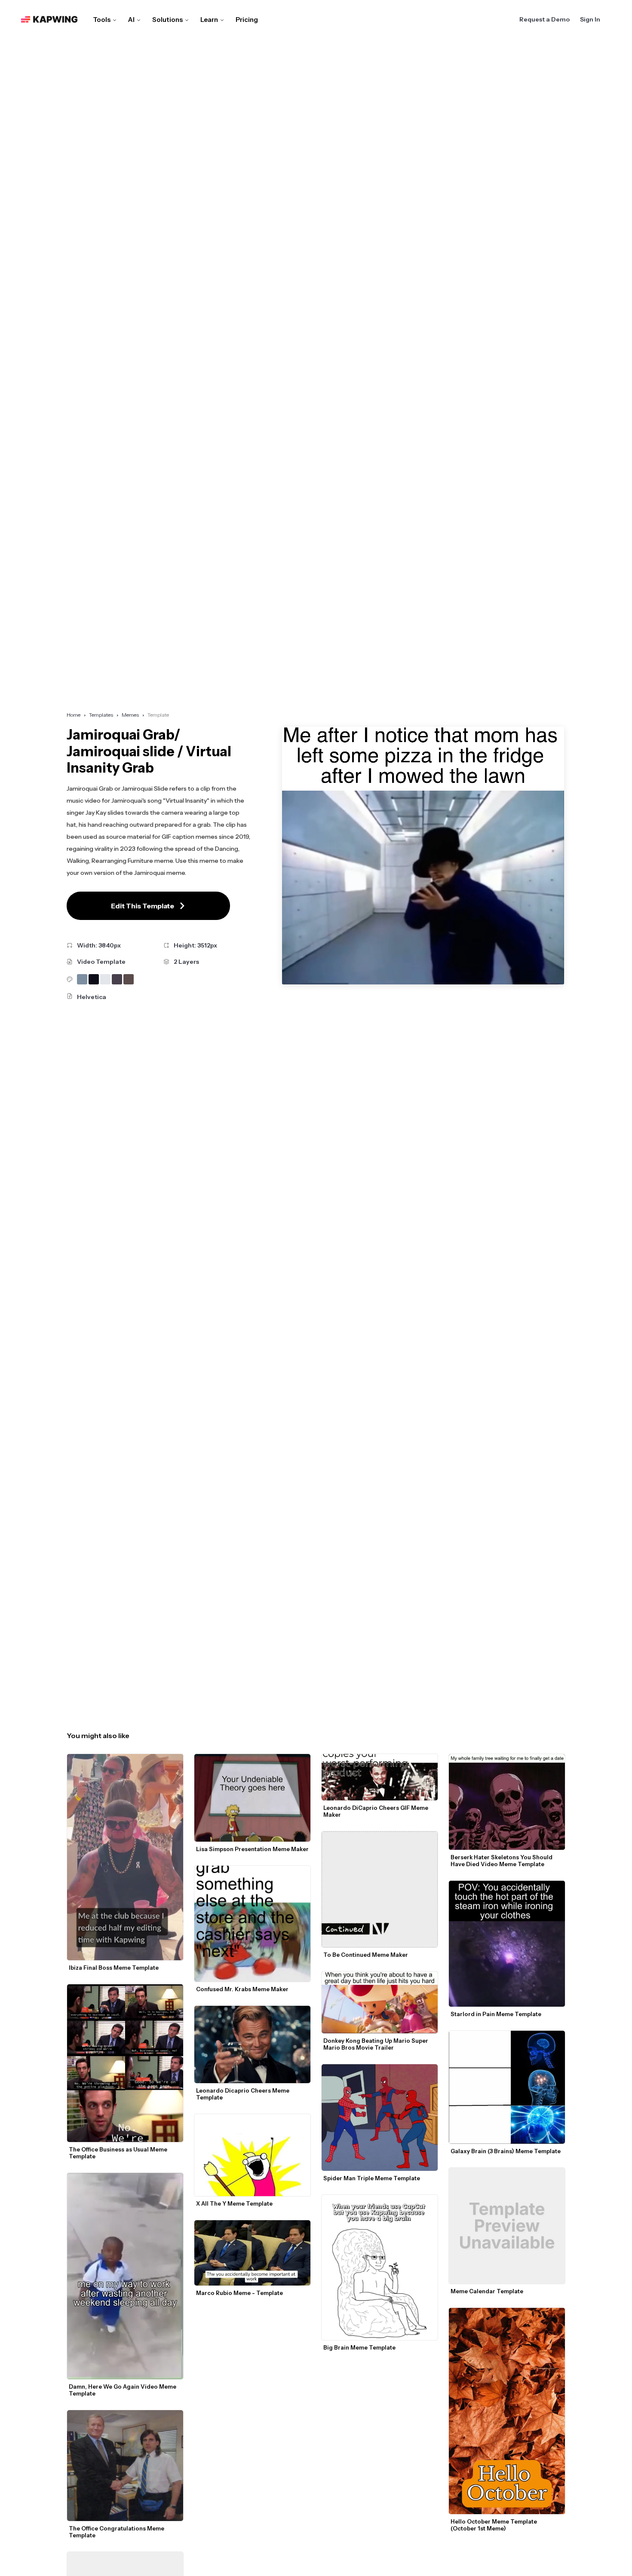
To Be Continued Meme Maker (366, 1955)
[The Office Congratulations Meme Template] (125, 2465)
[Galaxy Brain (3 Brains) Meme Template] (507, 2087)
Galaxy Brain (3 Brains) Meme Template (506, 2151)
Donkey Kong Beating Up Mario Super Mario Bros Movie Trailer (376, 2044)
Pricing (247, 20)
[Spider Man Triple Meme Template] (380, 2118)
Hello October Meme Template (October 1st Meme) (494, 2525)
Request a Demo (545, 19)
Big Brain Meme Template (359, 2347)
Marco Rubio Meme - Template (239, 2293)
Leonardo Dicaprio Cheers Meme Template (243, 2094)
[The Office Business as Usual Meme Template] (125, 2063)
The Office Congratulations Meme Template (117, 2532)
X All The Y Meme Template (234, 2203)
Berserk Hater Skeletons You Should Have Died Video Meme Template (502, 1861)
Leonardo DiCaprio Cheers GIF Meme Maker (376, 1811)
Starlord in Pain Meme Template (496, 2014)
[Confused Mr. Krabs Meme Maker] (252, 1924)
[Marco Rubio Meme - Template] (252, 2253)
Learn (209, 20)
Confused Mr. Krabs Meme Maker (242, 1989)
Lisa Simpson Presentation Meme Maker (252, 1849)
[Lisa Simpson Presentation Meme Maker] (252, 1798)
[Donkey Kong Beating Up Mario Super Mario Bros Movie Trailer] (380, 2002)
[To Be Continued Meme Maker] (380, 1889)
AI (131, 20)
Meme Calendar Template (487, 2291)
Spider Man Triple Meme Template (372, 2178)
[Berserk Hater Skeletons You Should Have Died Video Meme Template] (507, 1802)
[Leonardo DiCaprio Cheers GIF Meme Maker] (380, 1777)
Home (74, 715)
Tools (102, 20)
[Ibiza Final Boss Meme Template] (125, 1857)
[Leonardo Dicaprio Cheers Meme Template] (252, 2044)
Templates (101, 715)
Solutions (167, 20)
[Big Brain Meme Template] (380, 2267)
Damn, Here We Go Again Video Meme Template (123, 2390)
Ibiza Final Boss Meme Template (114, 1968)
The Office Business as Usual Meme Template (119, 2153)
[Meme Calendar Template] (507, 2226)
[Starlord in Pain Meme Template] (507, 1944)
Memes (130, 715)
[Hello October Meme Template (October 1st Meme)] (507, 2411)
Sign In (590, 19)
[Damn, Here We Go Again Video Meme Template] (125, 2276)
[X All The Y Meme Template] (252, 2155)
